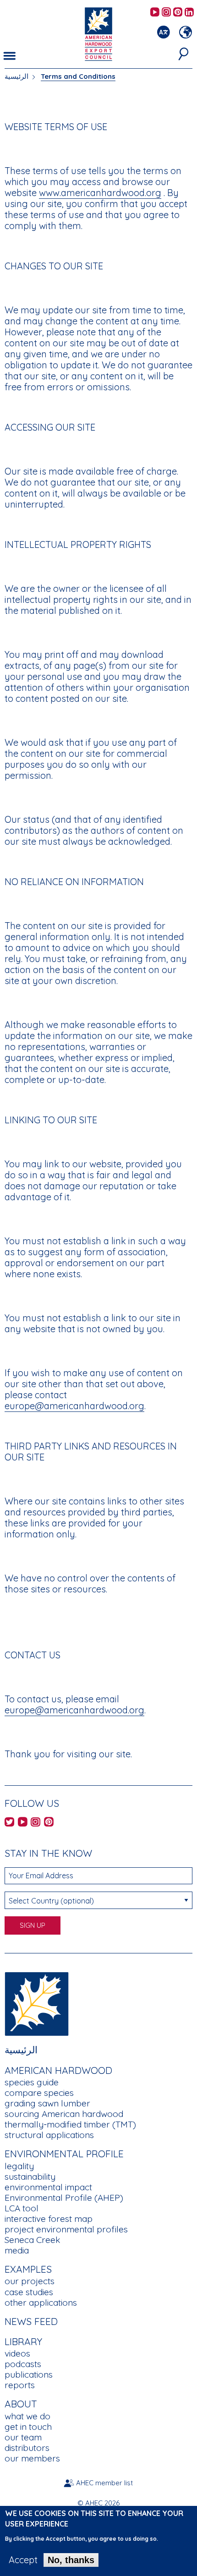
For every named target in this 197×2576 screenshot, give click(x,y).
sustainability (30, 2177)
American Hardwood (58, 2070)
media (17, 2250)
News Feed (31, 2321)
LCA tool (22, 2208)
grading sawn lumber (47, 2103)
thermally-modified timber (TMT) (70, 2124)
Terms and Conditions (78, 76)
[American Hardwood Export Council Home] (98, 33)
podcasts (23, 2364)
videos (17, 2353)
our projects (30, 2281)
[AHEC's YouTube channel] (155, 13)
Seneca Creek (32, 2240)
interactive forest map (49, 2219)
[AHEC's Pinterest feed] (178, 13)
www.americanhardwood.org (100, 193)
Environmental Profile (64, 2154)
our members (32, 2458)
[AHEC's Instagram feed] (166, 13)
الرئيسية (16, 76)
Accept (23, 2560)
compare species (39, 2093)
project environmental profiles (66, 2229)
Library (23, 2341)
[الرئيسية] (37, 2003)
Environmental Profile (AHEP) (64, 2198)
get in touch (28, 2427)
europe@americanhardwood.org (74, 1406)
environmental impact (48, 2187)
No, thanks (71, 2560)
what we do (27, 2416)
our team (23, 2437)
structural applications (49, 2135)
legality (19, 2166)
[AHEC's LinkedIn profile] (189, 13)
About (21, 2404)
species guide (32, 2082)
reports (20, 2385)
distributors (27, 2448)
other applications (41, 2303)
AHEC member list (104, 2483)
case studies (29, 2292)
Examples (28, 2269)
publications (29, 2374)
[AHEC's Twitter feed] (9, 1823)
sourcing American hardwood (64, 2114)
